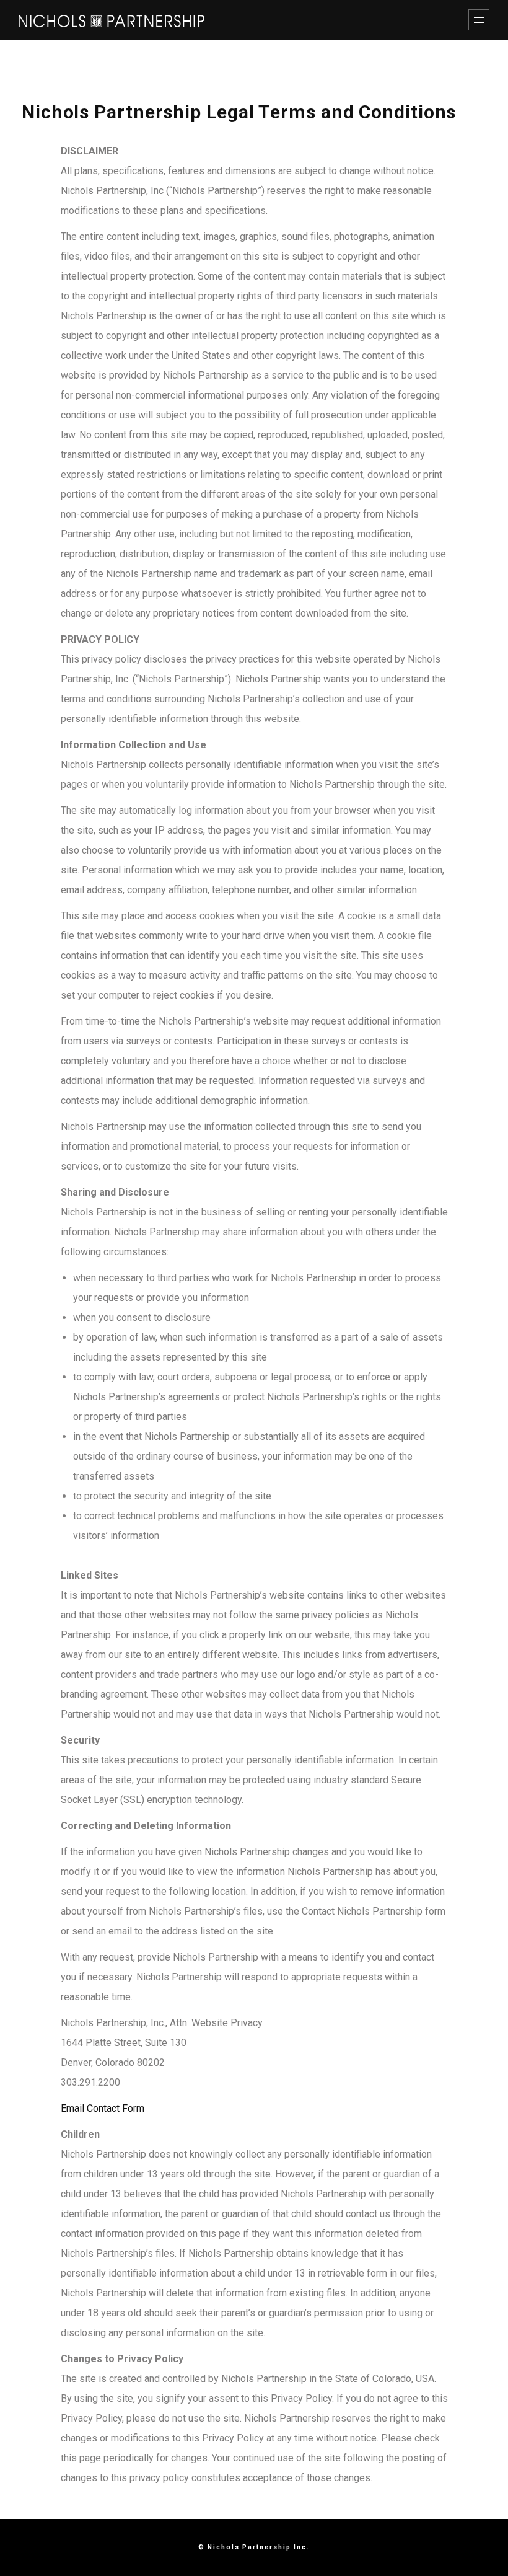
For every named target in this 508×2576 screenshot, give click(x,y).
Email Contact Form (103, 2108)
